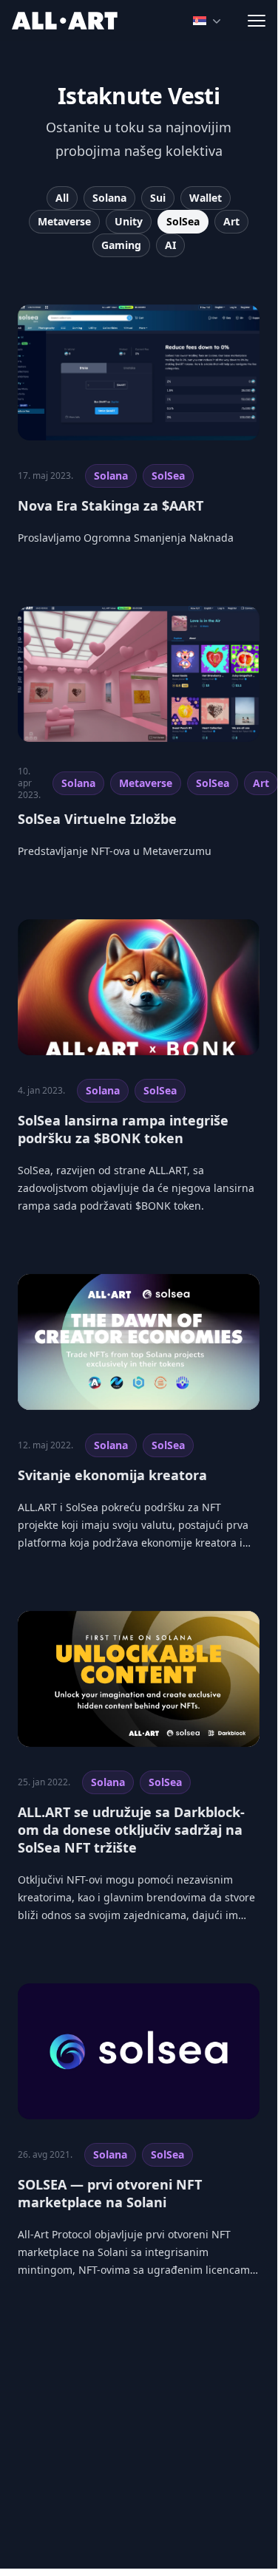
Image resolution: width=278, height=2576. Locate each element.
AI (170, 245)
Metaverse (64, 221)
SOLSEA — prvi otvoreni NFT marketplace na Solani (110, 2193)
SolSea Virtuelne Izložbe (97, 819)
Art (231, 221)
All (62, 198)
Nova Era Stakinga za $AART (111, 505)
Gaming (121, 245)
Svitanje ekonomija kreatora (112, 1475)
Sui (158, 198)
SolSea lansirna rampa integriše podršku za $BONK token (123, 1129)
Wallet (206, 198)
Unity (129, 221)
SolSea (183, 221)
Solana (109, 198)
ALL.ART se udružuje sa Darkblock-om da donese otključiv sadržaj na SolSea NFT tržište (131, 1830)
